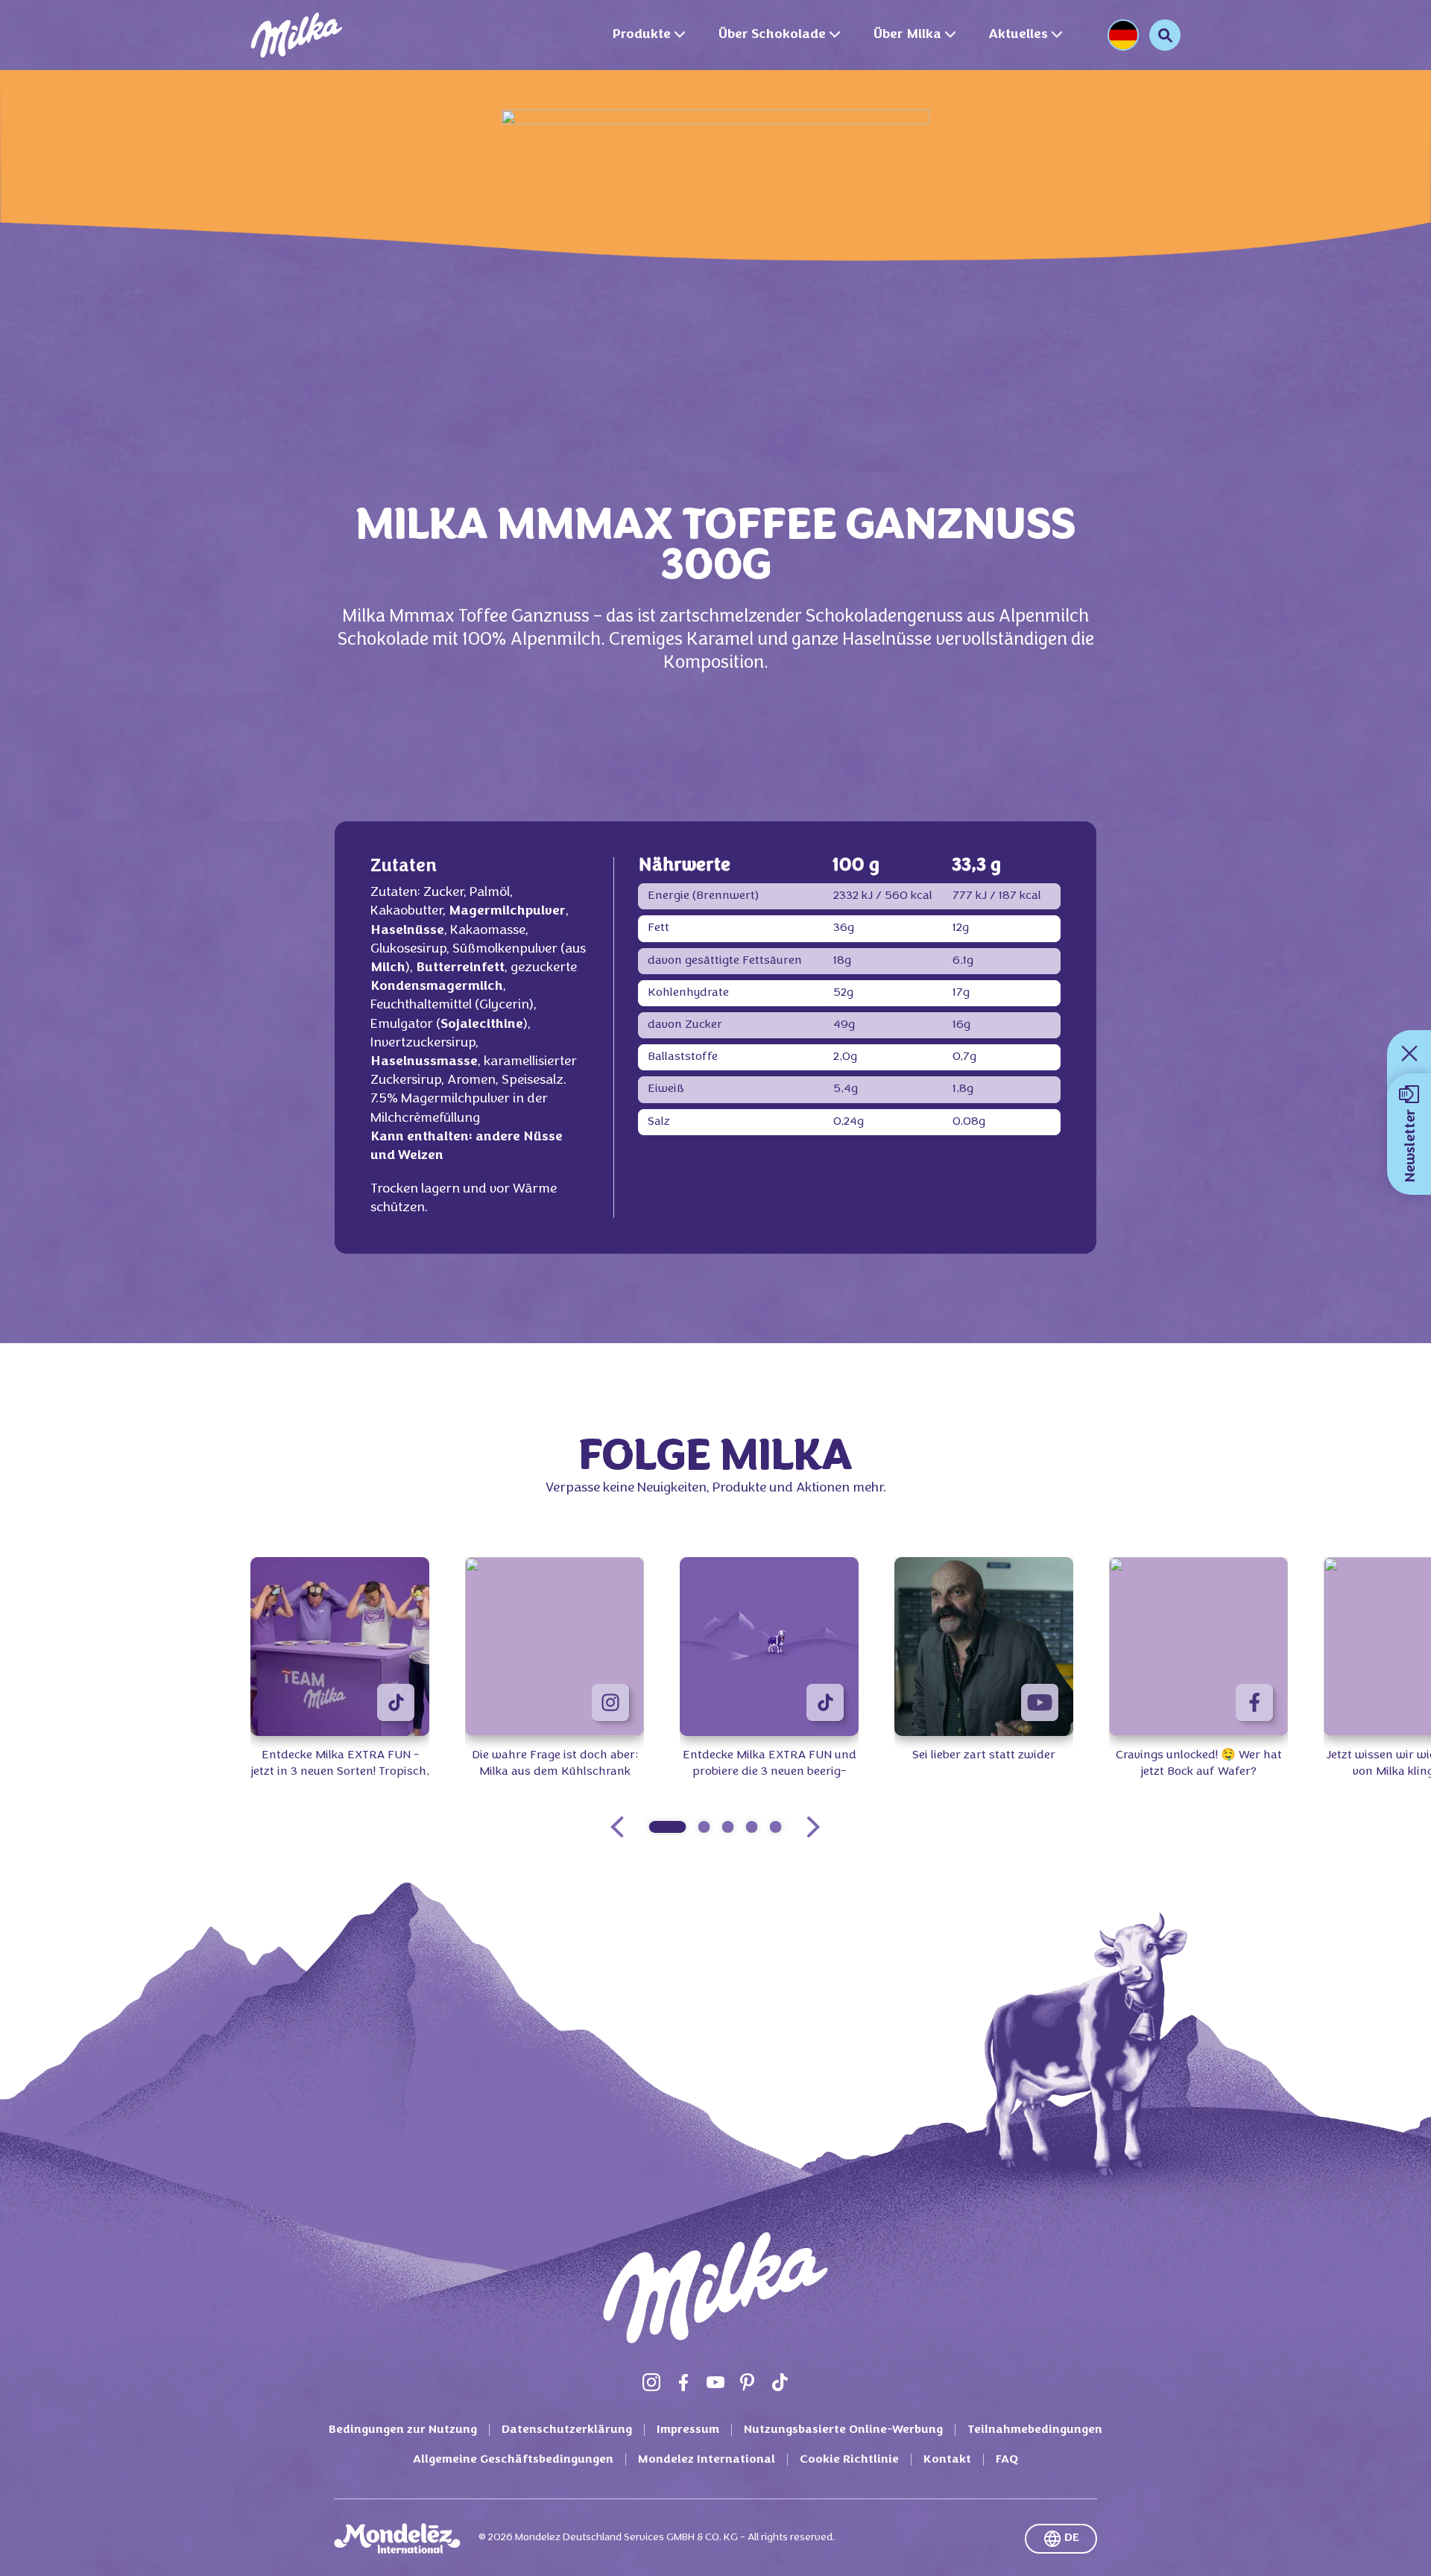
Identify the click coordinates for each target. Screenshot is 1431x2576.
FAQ (1007, 2460)
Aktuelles (1018, 35)
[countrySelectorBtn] (1123, 35)
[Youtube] (715, 2382)
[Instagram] (651, 2382)
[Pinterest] (748, 2382)
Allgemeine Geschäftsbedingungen (513, 2460)
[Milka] (297, 35)
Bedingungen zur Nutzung (403, 2430)
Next (813, 1827)
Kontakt (947, 2460)
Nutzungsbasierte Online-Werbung (843, 2430)
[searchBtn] (1165, 35)
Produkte (641, 35)
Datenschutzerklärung (567, 2430)
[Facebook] (683, 2382)
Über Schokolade (772, 35)
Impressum (688, 2430)
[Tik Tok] (780, 2382)
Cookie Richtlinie (849, 2460)
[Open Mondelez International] (397, 2539)
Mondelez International (707, 2460)
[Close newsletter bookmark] (1409, 1053)
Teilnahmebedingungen (1035, 2430)
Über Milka (907, 35)
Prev (617, 1827)
